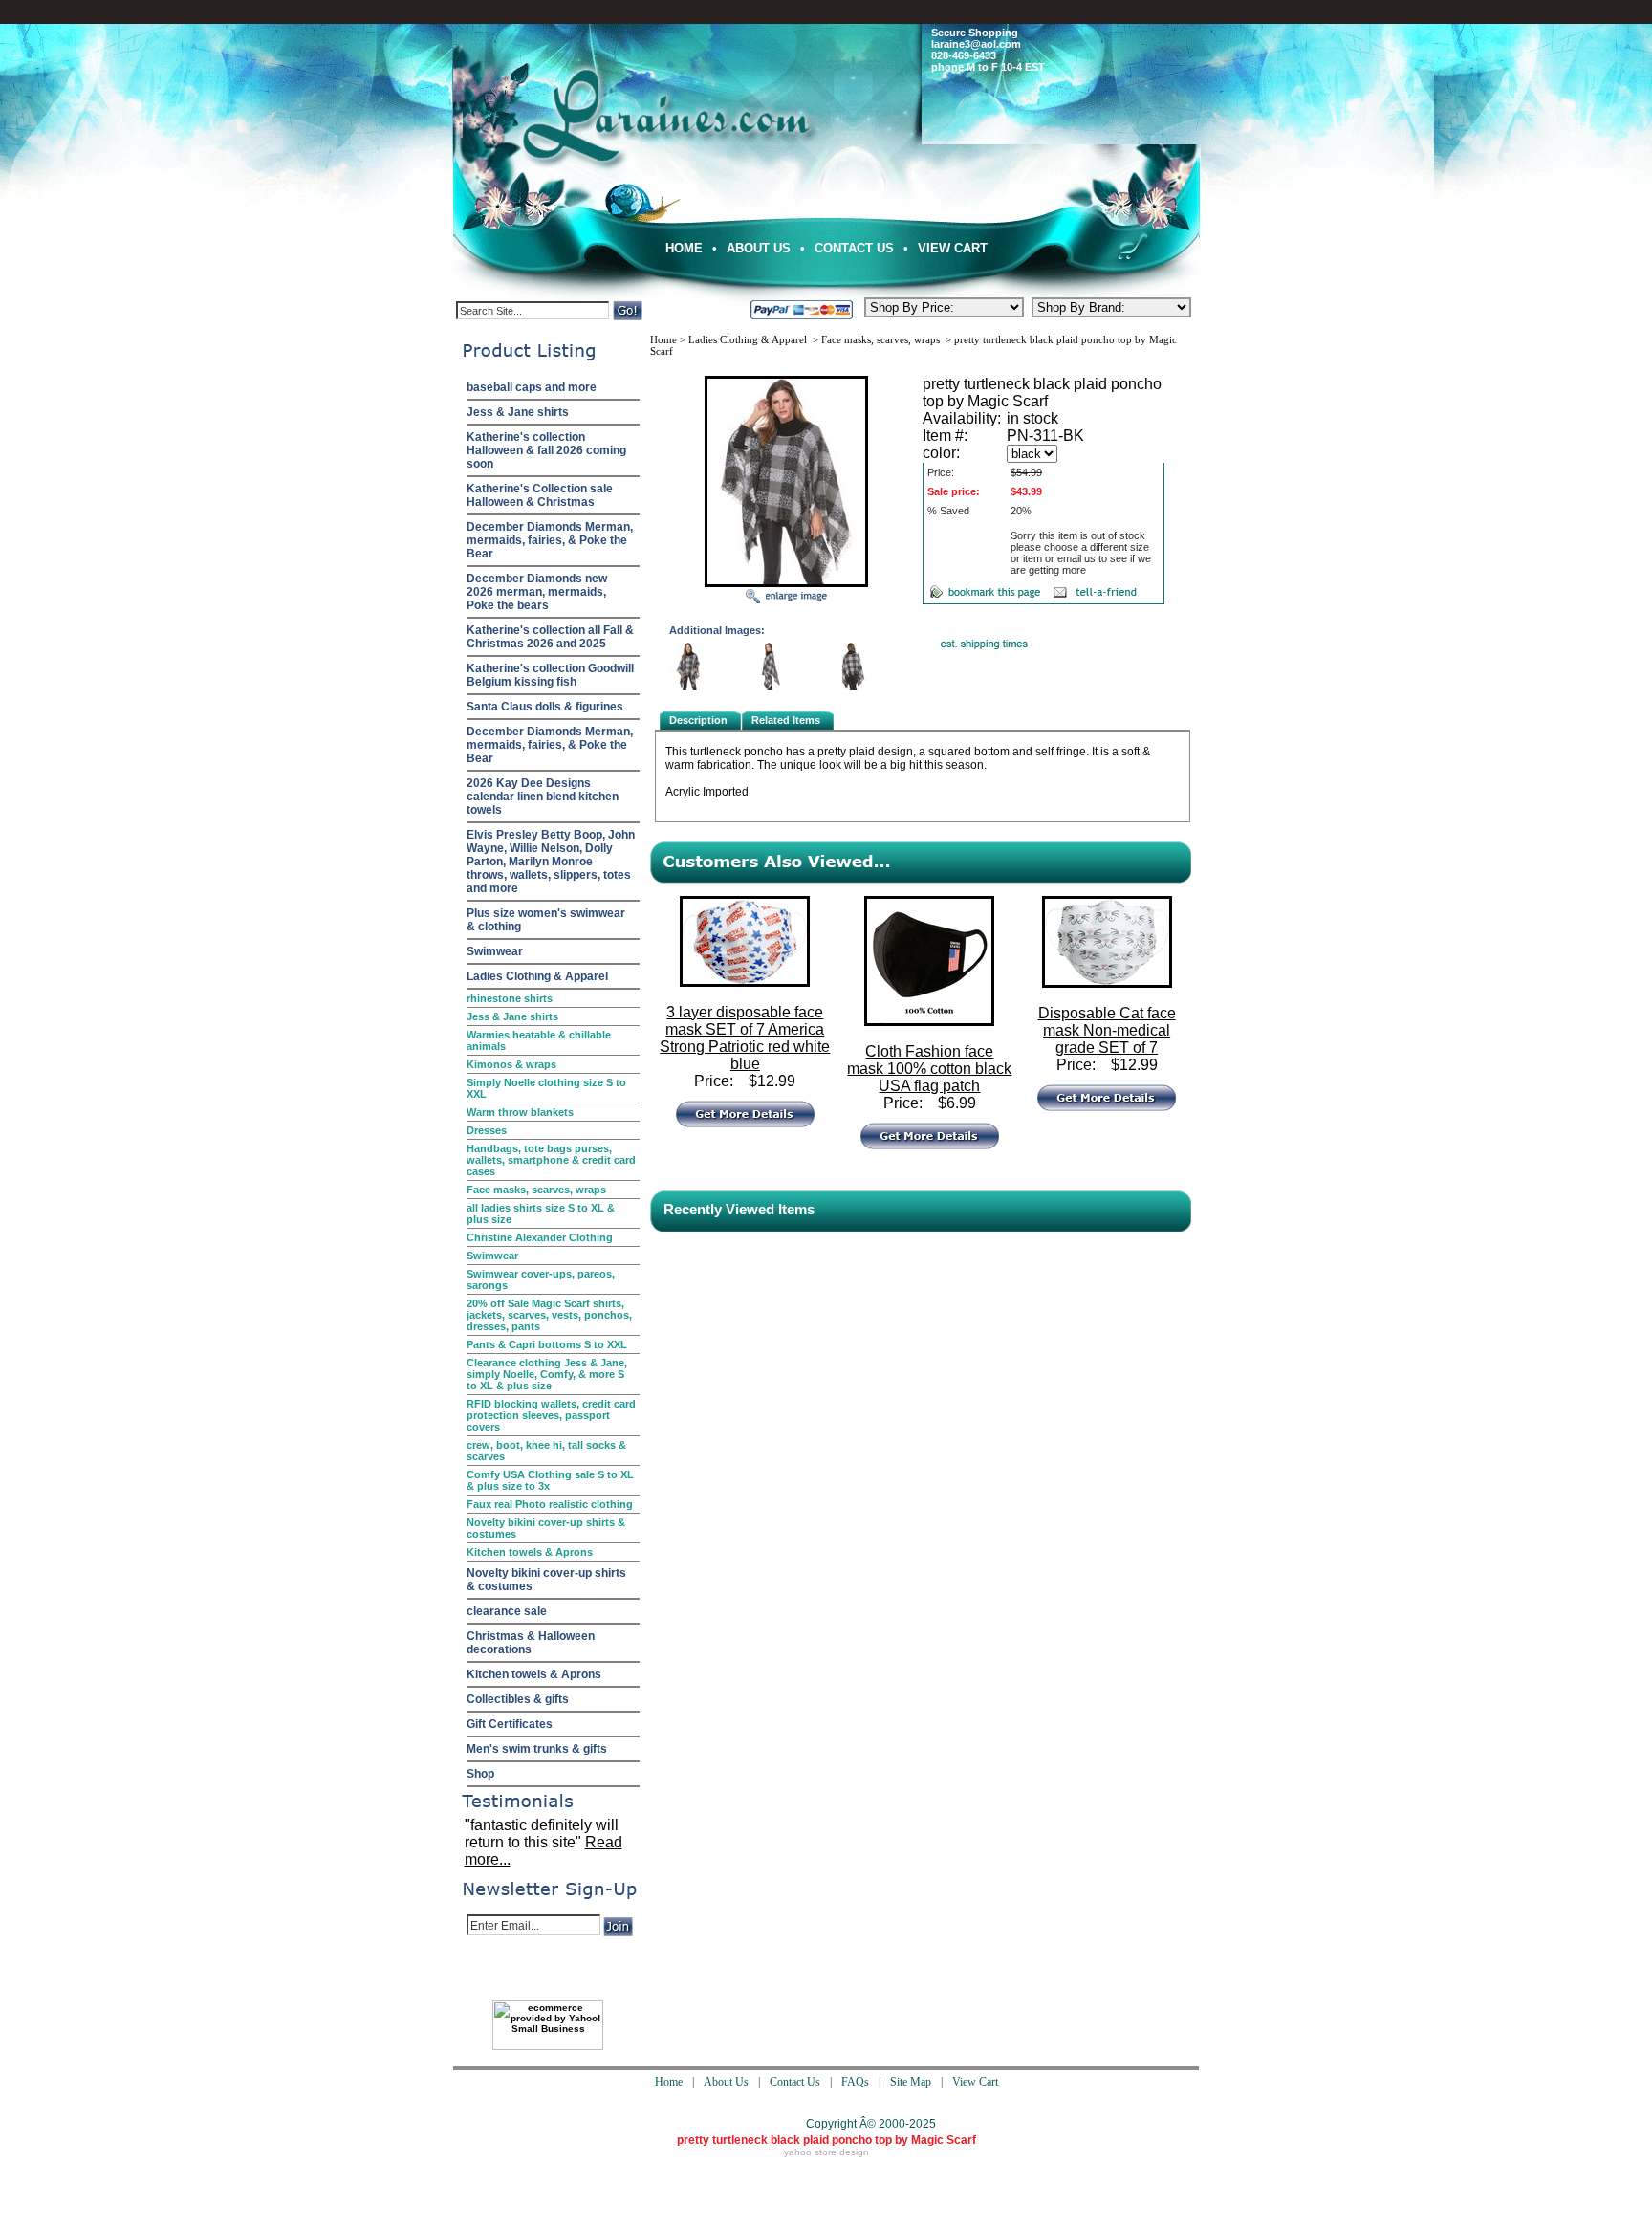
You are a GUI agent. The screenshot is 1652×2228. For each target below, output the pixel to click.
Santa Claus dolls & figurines (545, 707)
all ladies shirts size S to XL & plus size (541, 1213)
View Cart (953, 248)
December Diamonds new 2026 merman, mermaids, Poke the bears (537, 592)
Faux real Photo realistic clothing (550, 1504)
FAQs (855, 2082)
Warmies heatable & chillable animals (539, 1040)
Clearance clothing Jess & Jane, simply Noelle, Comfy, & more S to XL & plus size (547, 1374)
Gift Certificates (510, 1724)
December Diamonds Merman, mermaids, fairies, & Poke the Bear (550, 540)
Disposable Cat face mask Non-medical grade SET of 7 (1107, 1030)
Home (684, 248)
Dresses (487, 1130)
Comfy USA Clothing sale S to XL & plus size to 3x (550, 1480)
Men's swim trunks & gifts (537, 1749)
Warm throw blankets (520, 1112)
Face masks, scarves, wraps (536, 1190)
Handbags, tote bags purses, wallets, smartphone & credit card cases (551, 1160)
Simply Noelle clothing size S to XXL (546, 1088)
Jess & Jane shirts (518, 412)
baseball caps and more (532, 387)
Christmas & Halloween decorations (531, 1643)
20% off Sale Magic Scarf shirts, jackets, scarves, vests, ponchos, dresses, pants (549, 1315)
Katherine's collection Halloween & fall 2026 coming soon (546, 450)
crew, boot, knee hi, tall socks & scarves (546, 1451)
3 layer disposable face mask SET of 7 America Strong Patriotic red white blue (745, 1038)
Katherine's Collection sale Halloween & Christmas (540, 495)
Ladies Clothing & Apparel (537, 976)
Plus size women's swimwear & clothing (546, 920)
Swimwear (495, 951)
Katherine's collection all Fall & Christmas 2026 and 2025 (550, 637)
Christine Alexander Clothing (540, 1237)
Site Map (911, 2082)
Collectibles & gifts (518, 1699)
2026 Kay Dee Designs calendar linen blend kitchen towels (543, 797)
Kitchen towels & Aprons (530, 1552)
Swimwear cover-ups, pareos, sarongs (541, 1279)
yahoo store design (826, 2152)
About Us (759, 248)
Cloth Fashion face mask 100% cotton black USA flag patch (929, 1069)
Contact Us (854, 248)
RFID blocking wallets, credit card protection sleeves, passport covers (551, 1415)
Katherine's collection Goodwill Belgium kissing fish (550, 675)
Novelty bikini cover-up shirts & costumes (546, 1528)
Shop (480, 1774)
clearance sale (507, 1611)
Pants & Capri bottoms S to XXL (547, 1344)
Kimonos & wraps (511, 1064)
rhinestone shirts (510, 998)
